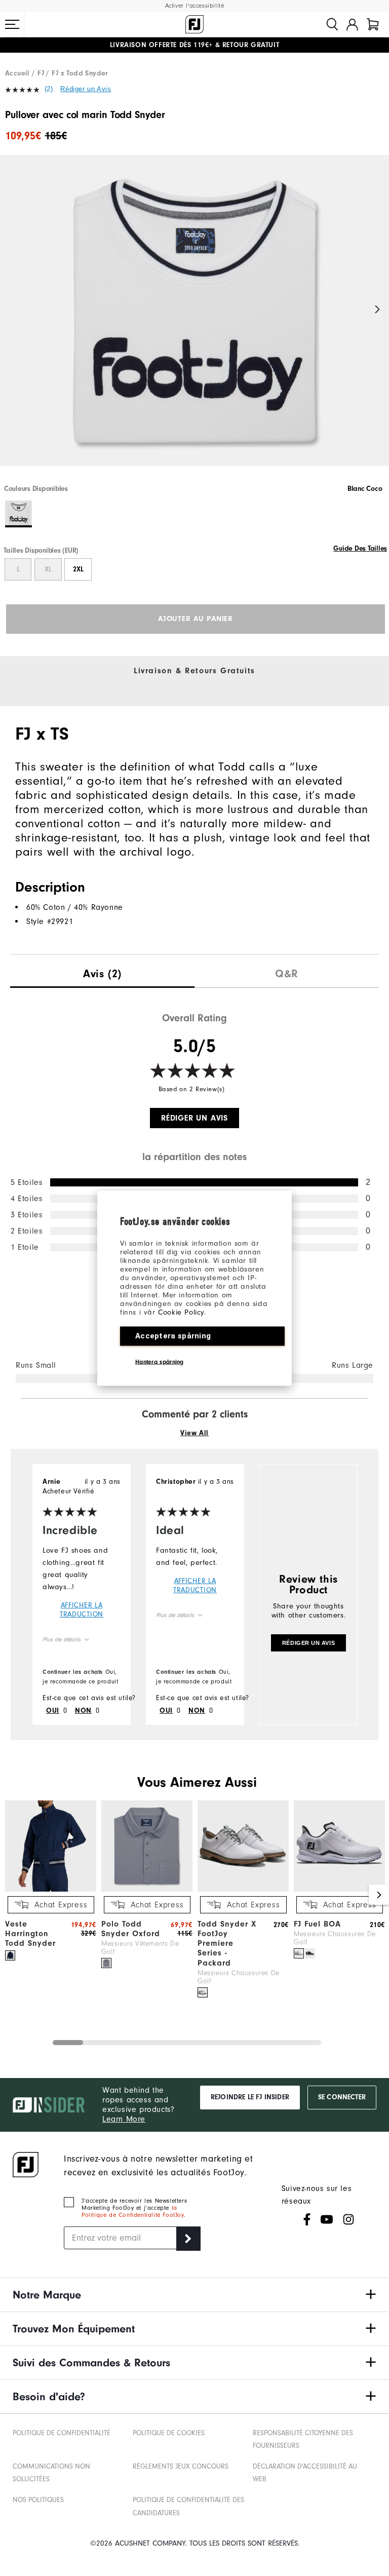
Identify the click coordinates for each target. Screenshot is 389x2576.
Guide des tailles (360, 549)
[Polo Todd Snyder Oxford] (147, 1889)
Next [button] (378, 310)
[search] (332, 24)
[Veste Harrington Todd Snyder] (51, 1889)
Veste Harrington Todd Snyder (30, 1934)
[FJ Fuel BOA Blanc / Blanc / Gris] (299, 1953)
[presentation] (102, 971)
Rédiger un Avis (86, 89)
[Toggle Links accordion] (194, 2295)
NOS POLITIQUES (38, 2500)
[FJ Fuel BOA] (339, 1889)
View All (194, 1433)
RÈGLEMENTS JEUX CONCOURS (181, 2466)
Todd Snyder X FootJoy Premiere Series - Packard (227, 1944)
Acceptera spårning (173, 1335)
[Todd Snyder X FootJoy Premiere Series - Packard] (243, 1889)
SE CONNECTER (342, 2097)
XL (48, 569)
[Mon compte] (352, 24)
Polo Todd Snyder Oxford (131, 1929)
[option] (194, 319)
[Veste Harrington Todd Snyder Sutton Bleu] (10, 1955)
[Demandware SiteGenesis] (194, 24)
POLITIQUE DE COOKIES (169, 2433)
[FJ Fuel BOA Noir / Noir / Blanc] (310, 1953)
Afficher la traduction (82, 1610)
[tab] (373, 24)
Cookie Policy (181, 1312)
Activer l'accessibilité (195, 6)
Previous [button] (11, 310)
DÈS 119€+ (161, 45)
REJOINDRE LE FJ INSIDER (250, 2097)
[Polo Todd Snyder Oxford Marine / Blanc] (106, 1963)
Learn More (124, 2119)
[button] (12, 24)
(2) (49, 89)
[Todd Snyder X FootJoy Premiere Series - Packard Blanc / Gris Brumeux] (203, 1992)
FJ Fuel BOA (317, 1924)
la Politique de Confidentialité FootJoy (133, 2211)
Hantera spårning (160, 1361)
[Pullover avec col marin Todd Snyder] (194, 319)
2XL (78, 569)
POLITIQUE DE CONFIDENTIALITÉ (62, 2433)
